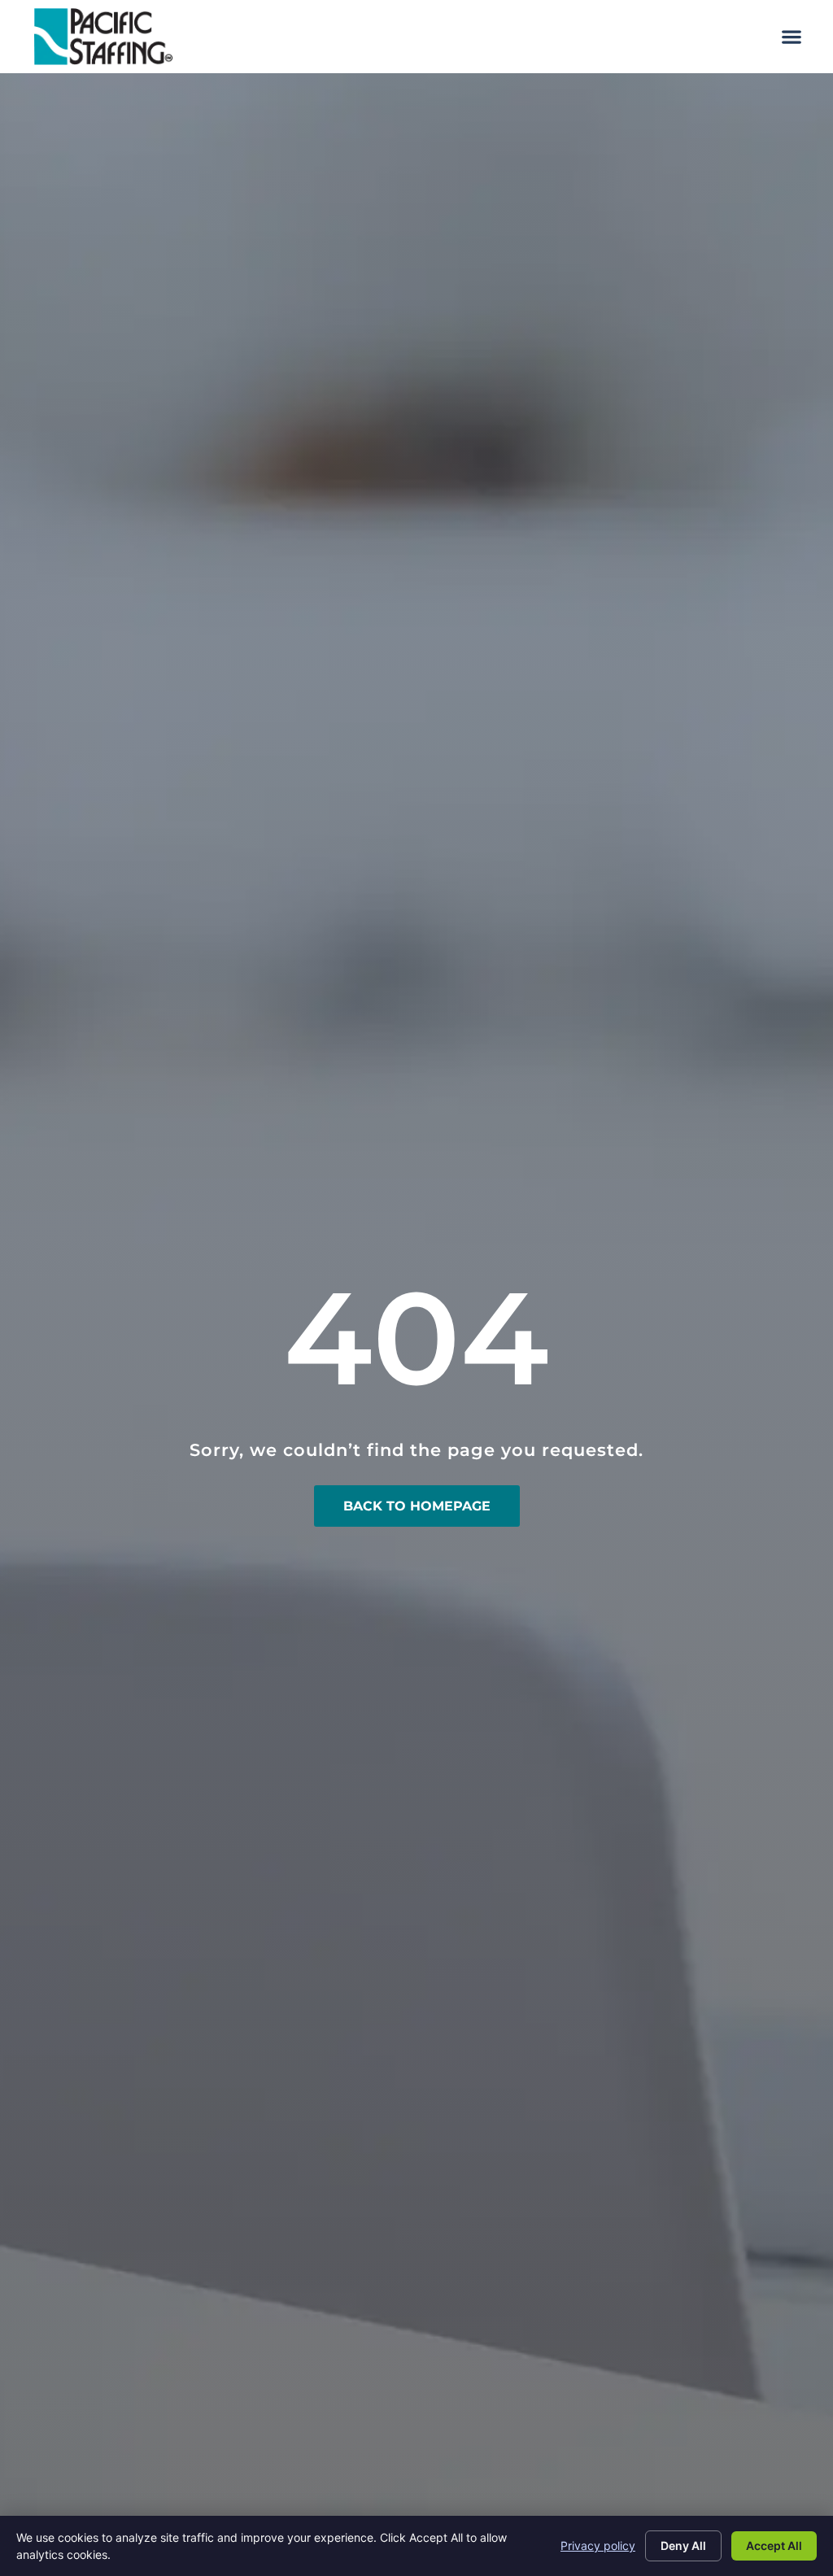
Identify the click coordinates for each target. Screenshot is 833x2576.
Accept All (774, 2545)
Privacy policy (598, 2545)
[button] (791, 37)
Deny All (683, 2545)
